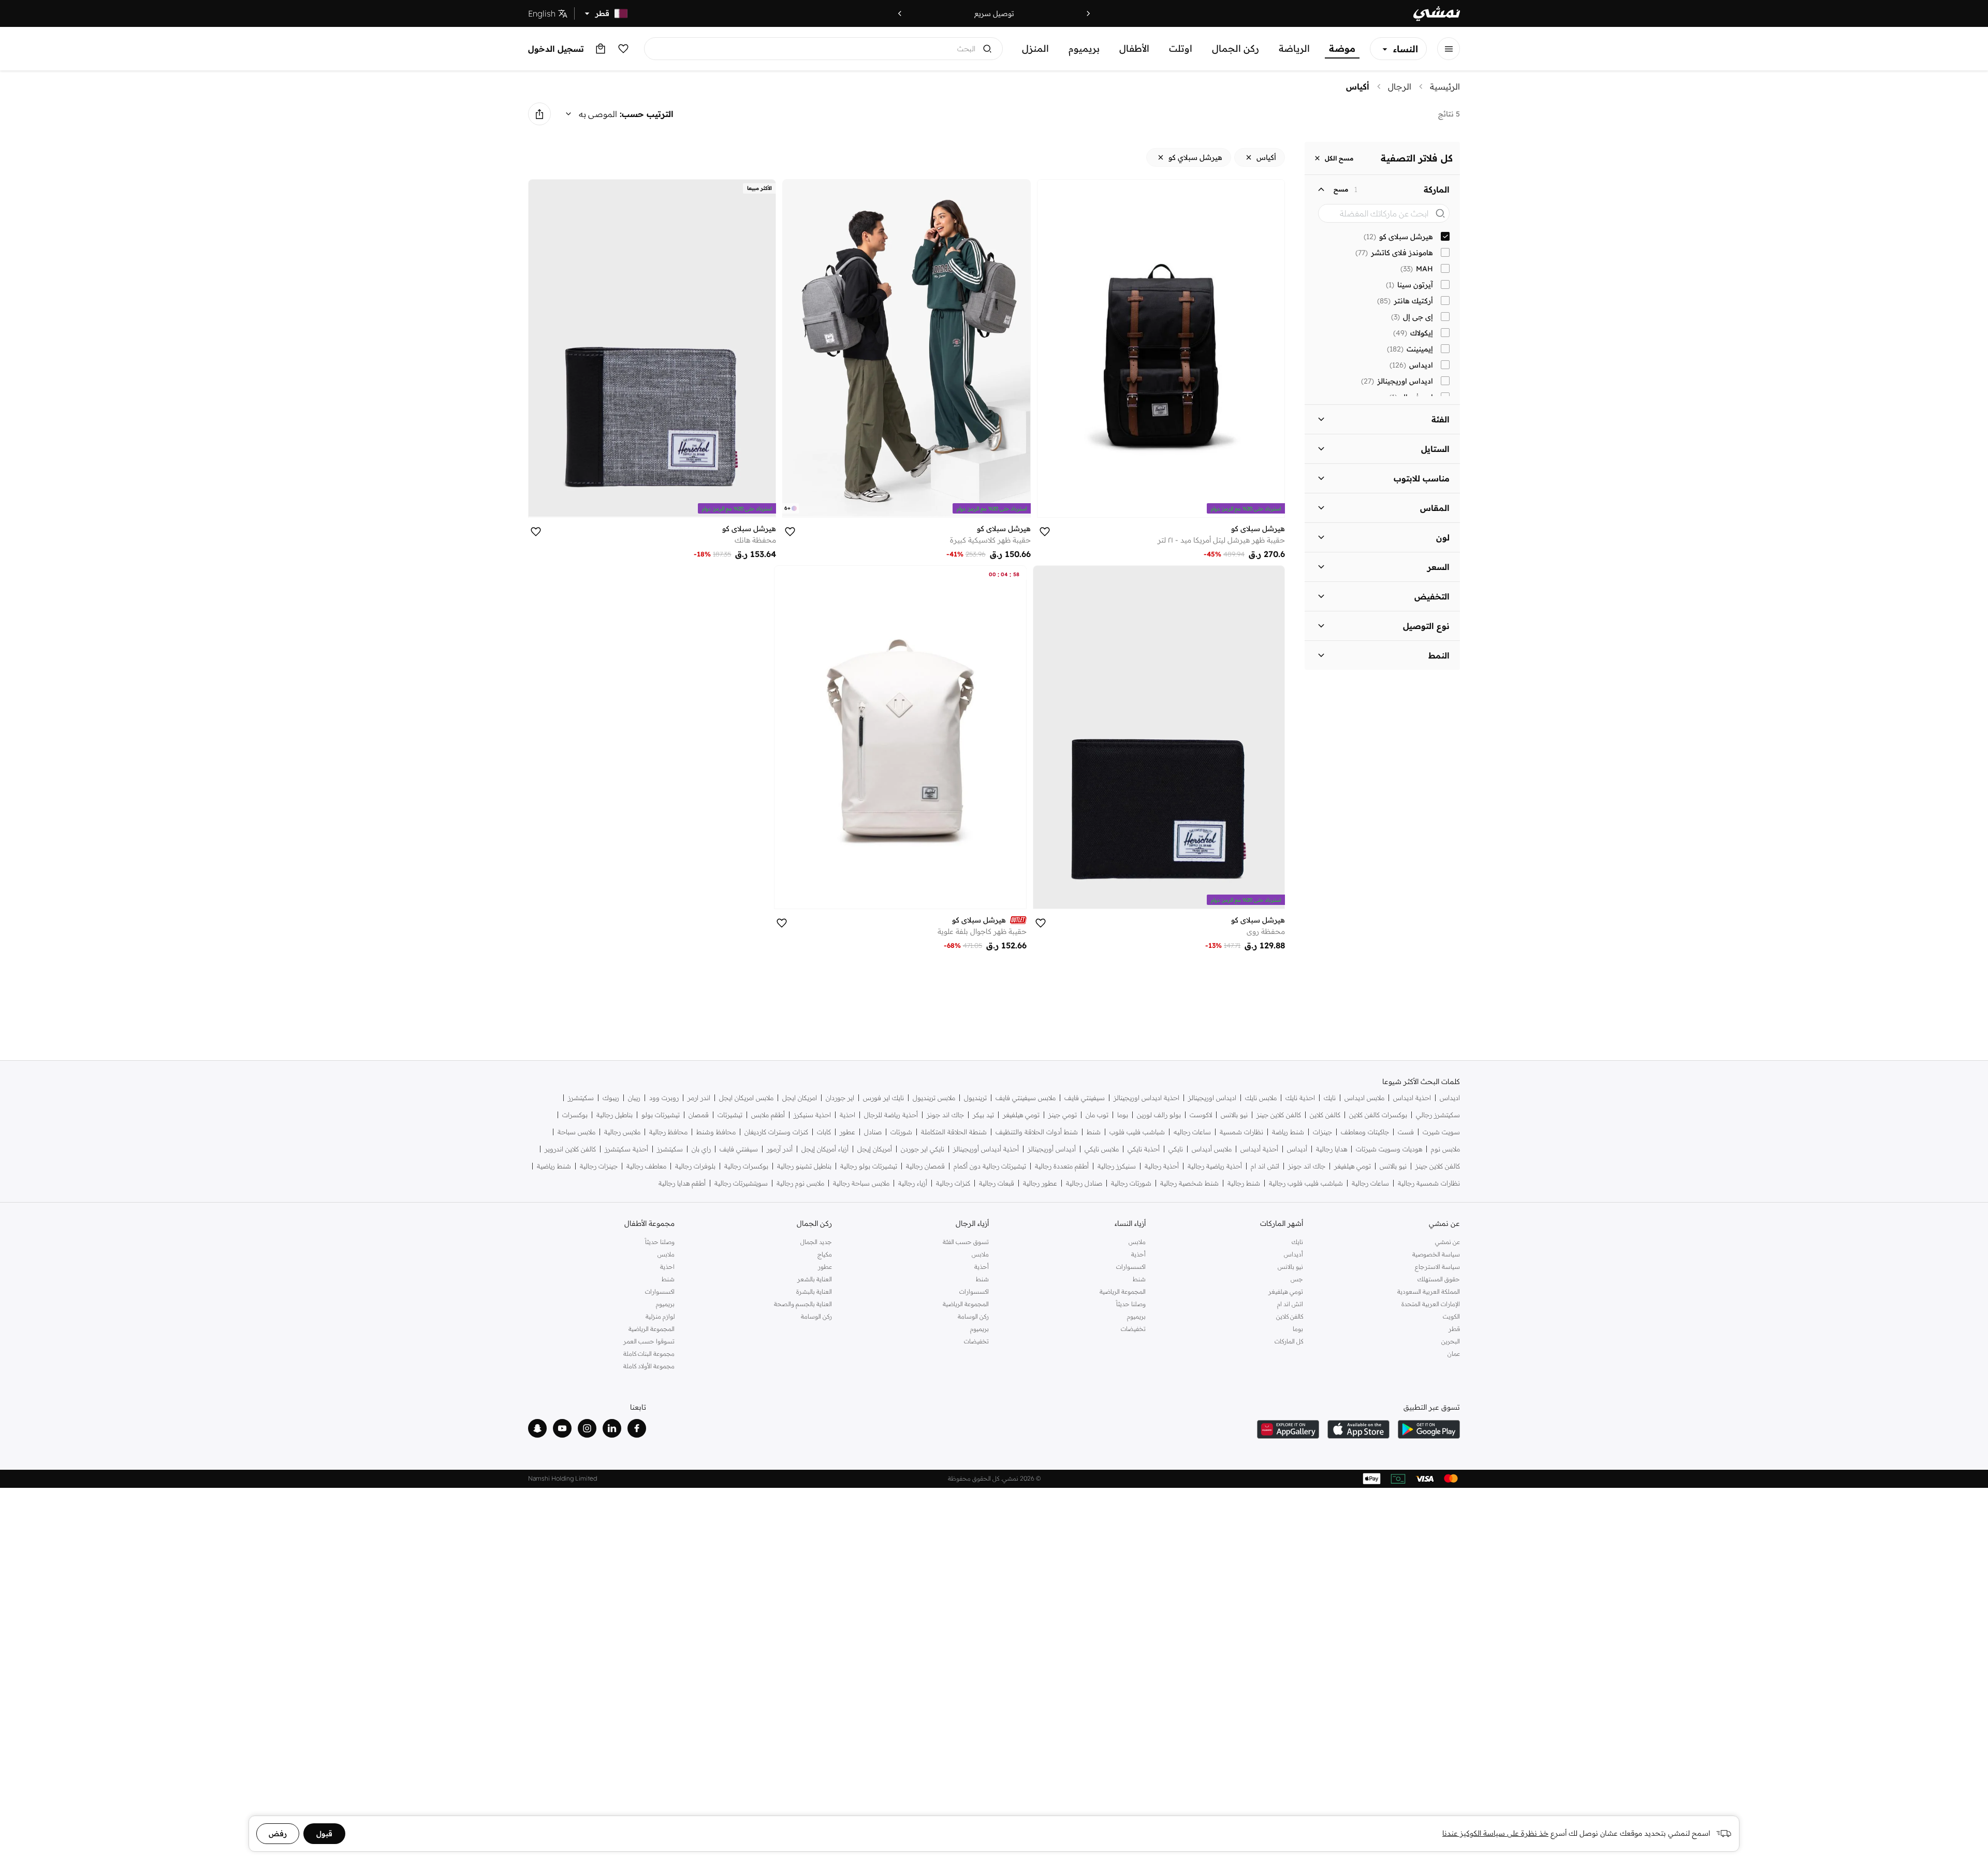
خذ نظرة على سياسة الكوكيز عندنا (1495, 1833)
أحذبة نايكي (1144, 1149)
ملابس (1137, 1242)
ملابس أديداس (1212, 1149)
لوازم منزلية (660, 1316)
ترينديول (975, 1098)
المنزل (1035, 48)
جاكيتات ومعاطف (1365, 1132)
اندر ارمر (699, 1098)
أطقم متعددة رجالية (1062, 1166)
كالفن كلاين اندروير (570, 1149)
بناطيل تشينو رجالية (804, 1166)
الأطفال (1134, 48)
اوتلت (1181, 48)
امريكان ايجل (800, 1098)
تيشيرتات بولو (661, 1115)
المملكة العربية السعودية (1429, 1291)
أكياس (1358, 86)
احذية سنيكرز (812, 1115)
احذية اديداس (1412, 1098)
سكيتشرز (581, 1098)
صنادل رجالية (1084, 1183)
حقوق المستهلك (1439, 1279)
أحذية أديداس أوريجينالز (986, 1149)
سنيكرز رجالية (1117, 1166)
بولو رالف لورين (1159, 1115)
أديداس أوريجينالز (1052, 1149)
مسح (1341, 189)
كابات (824, 1132)
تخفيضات (1133, 1329)
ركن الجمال (1236, 48)
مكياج (824, 1254)
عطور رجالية (1040, 1183)
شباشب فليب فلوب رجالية (1306, 1183)
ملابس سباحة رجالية (861, 1183)
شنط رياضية (554, 1166)
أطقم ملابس (768, 1115)
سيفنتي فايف (739, 1149)
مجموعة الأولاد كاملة (649, 1366)
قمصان (699, 1115)
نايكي (1176, 1149)
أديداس (1297, 1149)
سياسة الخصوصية (1436, 1254)
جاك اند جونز (945, 1115)
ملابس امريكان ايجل (746, 1098)
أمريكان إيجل (875, 1149)
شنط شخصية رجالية (1189, 1183)
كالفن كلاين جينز (1279, 1115)
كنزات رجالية (953, 1183)
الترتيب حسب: (647, 114)
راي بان (701, 1149)
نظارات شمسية (1241, 1132)
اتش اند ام (1265, 1166)
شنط (1094, 1132)
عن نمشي (1448, 1242)
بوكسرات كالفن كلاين (1378, 1115)
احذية (847, 1115)
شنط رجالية (1244, 1183)
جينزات (1322, 1132)
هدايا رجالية (1332, 1149)
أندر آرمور (780, 1149)
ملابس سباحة (576, 1132)
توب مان (1097, 1115)
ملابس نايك (1261, 1098)
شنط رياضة (1288, 1132)
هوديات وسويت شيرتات (1389, 1149)
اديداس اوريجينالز (1212, 1098)
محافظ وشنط (716, 1132)
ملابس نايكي (1102, 1149)
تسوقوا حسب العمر (649, 1341)
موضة (1342, 48)
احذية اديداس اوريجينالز (1146, 1098)
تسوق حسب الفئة (966, 1242)
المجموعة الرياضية (1123, 1291)
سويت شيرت (1441, 1132)
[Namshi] (1437, 14)
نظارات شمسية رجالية (1429, 1183)
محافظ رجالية (668, 1132)
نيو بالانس (1234, 1115)
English (542, 13)
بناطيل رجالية (615, 1115)
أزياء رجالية (913, 1183)
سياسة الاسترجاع (1437, 1267)
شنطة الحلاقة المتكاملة (954, 1132)
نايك (1330, 1098)
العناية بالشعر (814, 1279)
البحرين (1451, 1341)
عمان (1454, 1354)
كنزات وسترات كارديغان (776, 1132)
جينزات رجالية (599, 1166)
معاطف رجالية (646, 1166)
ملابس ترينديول (934, 1098)
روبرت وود (664, 1098)
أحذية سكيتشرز (626, 1149)
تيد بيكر (983, 1115)
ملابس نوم (1445, 1149)
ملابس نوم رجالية (800, 1183)
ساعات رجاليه (1192, 1132)
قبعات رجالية (997, 1183)
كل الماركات (1289, 1341)
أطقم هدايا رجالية (682, 1183)
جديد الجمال (816, 1242)
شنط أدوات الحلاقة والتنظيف (1037, 1132)
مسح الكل (1339, 158)
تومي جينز (1063, 1115)
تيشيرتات (730, 1115)
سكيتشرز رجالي (1438, 1115)
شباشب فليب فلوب (1137, 1132)
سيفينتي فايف (1085, 1098)
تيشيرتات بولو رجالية (869, 1166)
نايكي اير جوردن (923, 1149)
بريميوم (1084, 48)
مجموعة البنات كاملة (649, 1354)
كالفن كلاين (1325, 1115)
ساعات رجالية (1370, 1183)
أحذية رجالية (1162, 1166)
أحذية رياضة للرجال (891, 1115)
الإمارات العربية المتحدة (1431, 1304)
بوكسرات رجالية (746, 1166)
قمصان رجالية (925, 1166)
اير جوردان (840, 1098)
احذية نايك (1300, 1098)
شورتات (901, 1132)
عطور (847, 1132)
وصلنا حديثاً (1131, 1304)
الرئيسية (1445, 86)
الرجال (1400, 86)
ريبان (634, 1098)
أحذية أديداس (1259, 1149)
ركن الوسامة (973, 1316)
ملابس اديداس (1364, 1098)
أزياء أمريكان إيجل (825, 1149)
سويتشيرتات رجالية (741, 1183)
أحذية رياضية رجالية (1215, 1166)
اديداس (1450, 1098)
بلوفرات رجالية (695, 1166)
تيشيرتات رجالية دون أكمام (990, 1166)
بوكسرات (575, 1115)
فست (1406, 1132)
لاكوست (1201, 1115)
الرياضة (1294, 48)
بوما (1123, 1115)
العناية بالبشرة (814, 1291)
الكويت (1451, 1316)
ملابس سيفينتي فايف (1026, 1098)
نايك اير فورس (883, 1098)
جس (1297, 1279)
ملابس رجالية (622, 1132)
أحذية (1138, 1254)
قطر (1454, 1329)
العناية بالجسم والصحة (803, 1304)
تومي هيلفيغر (1021, 1115)
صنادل (873, 1132)
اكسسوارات (1131, 1267)
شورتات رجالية (1131, 1183)
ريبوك (611, 1098)
